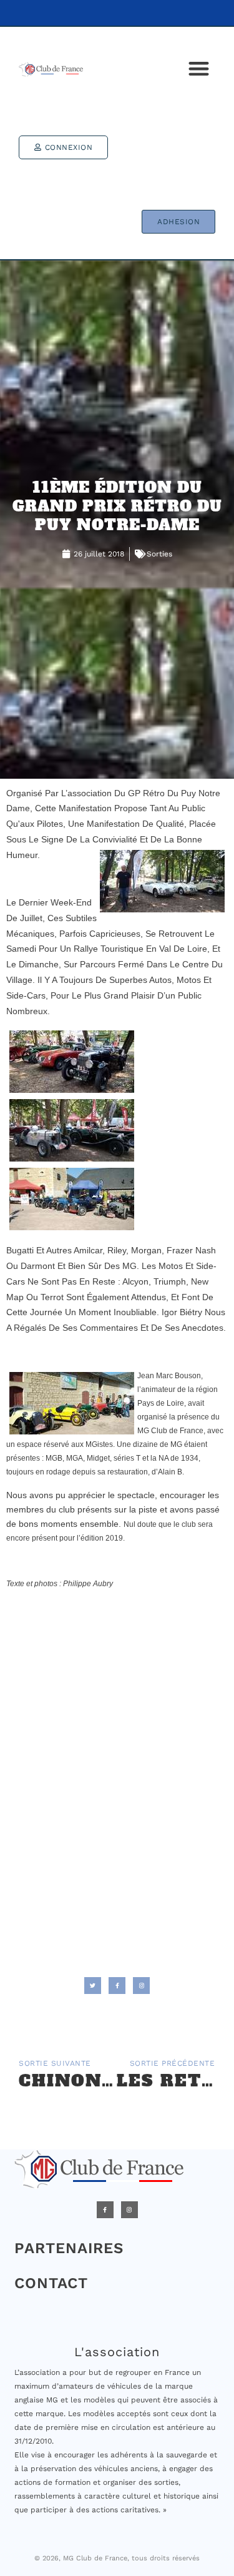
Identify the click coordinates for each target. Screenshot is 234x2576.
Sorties (159, 554)
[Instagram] (129, 2210)
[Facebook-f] (105, 2210)
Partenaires (69, 2248)
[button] (199, 69)
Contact (51, 2283)
